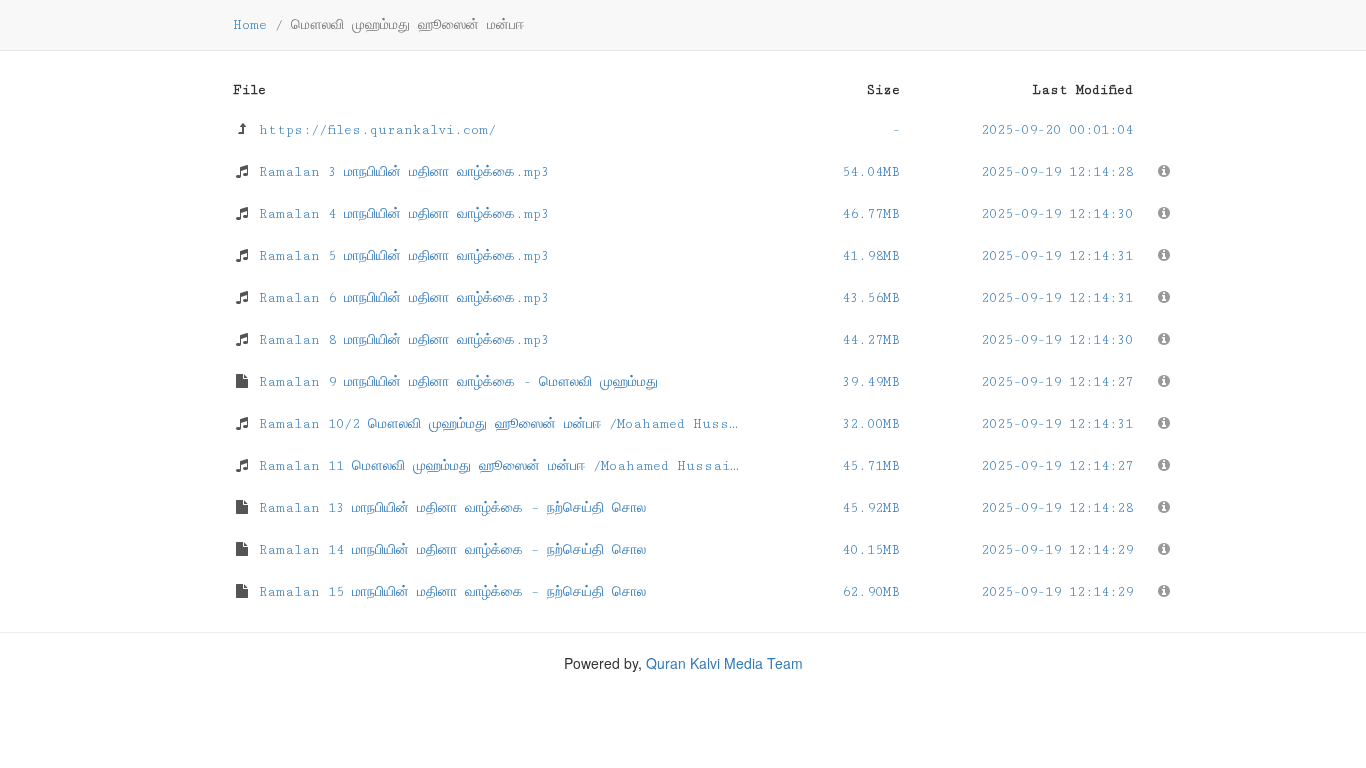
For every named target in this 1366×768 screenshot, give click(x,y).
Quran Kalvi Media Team (724, 663)
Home (250, 25)
